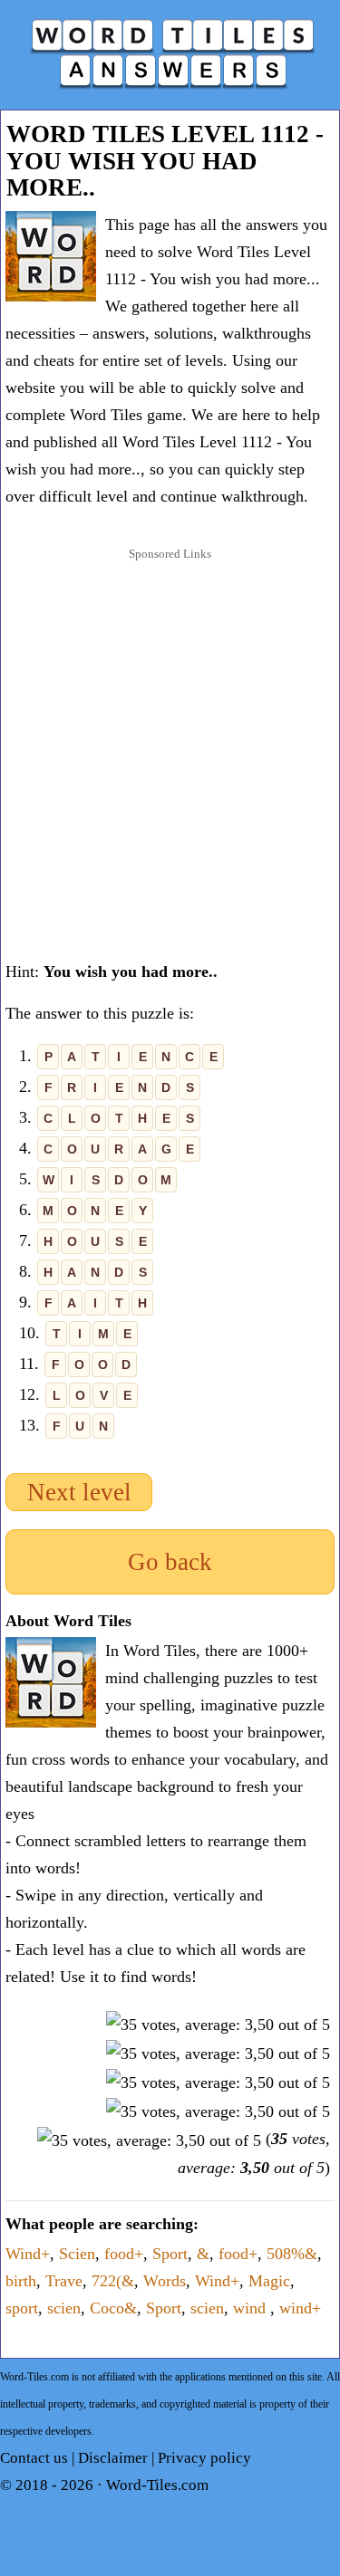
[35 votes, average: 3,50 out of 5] (218, 2025)
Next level (79, 1492)
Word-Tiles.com (157, 2485)
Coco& (113, 2308)
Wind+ (28, 2254)
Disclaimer (113, 2458)
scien (64, 2308)
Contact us (34, 2458)
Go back (170, 1562)
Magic (269, 2281)
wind (252, 2308)
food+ (124, 2254)
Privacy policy (204, 2458)
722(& (113, 2281)
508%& (292, 2254)
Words (165, 2281)
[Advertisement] (170, 744)
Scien (77, 2254)
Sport (170, 2254)
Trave (64, 2281)
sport (22, 2308)
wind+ (300, 2308)
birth (21, 2281)
